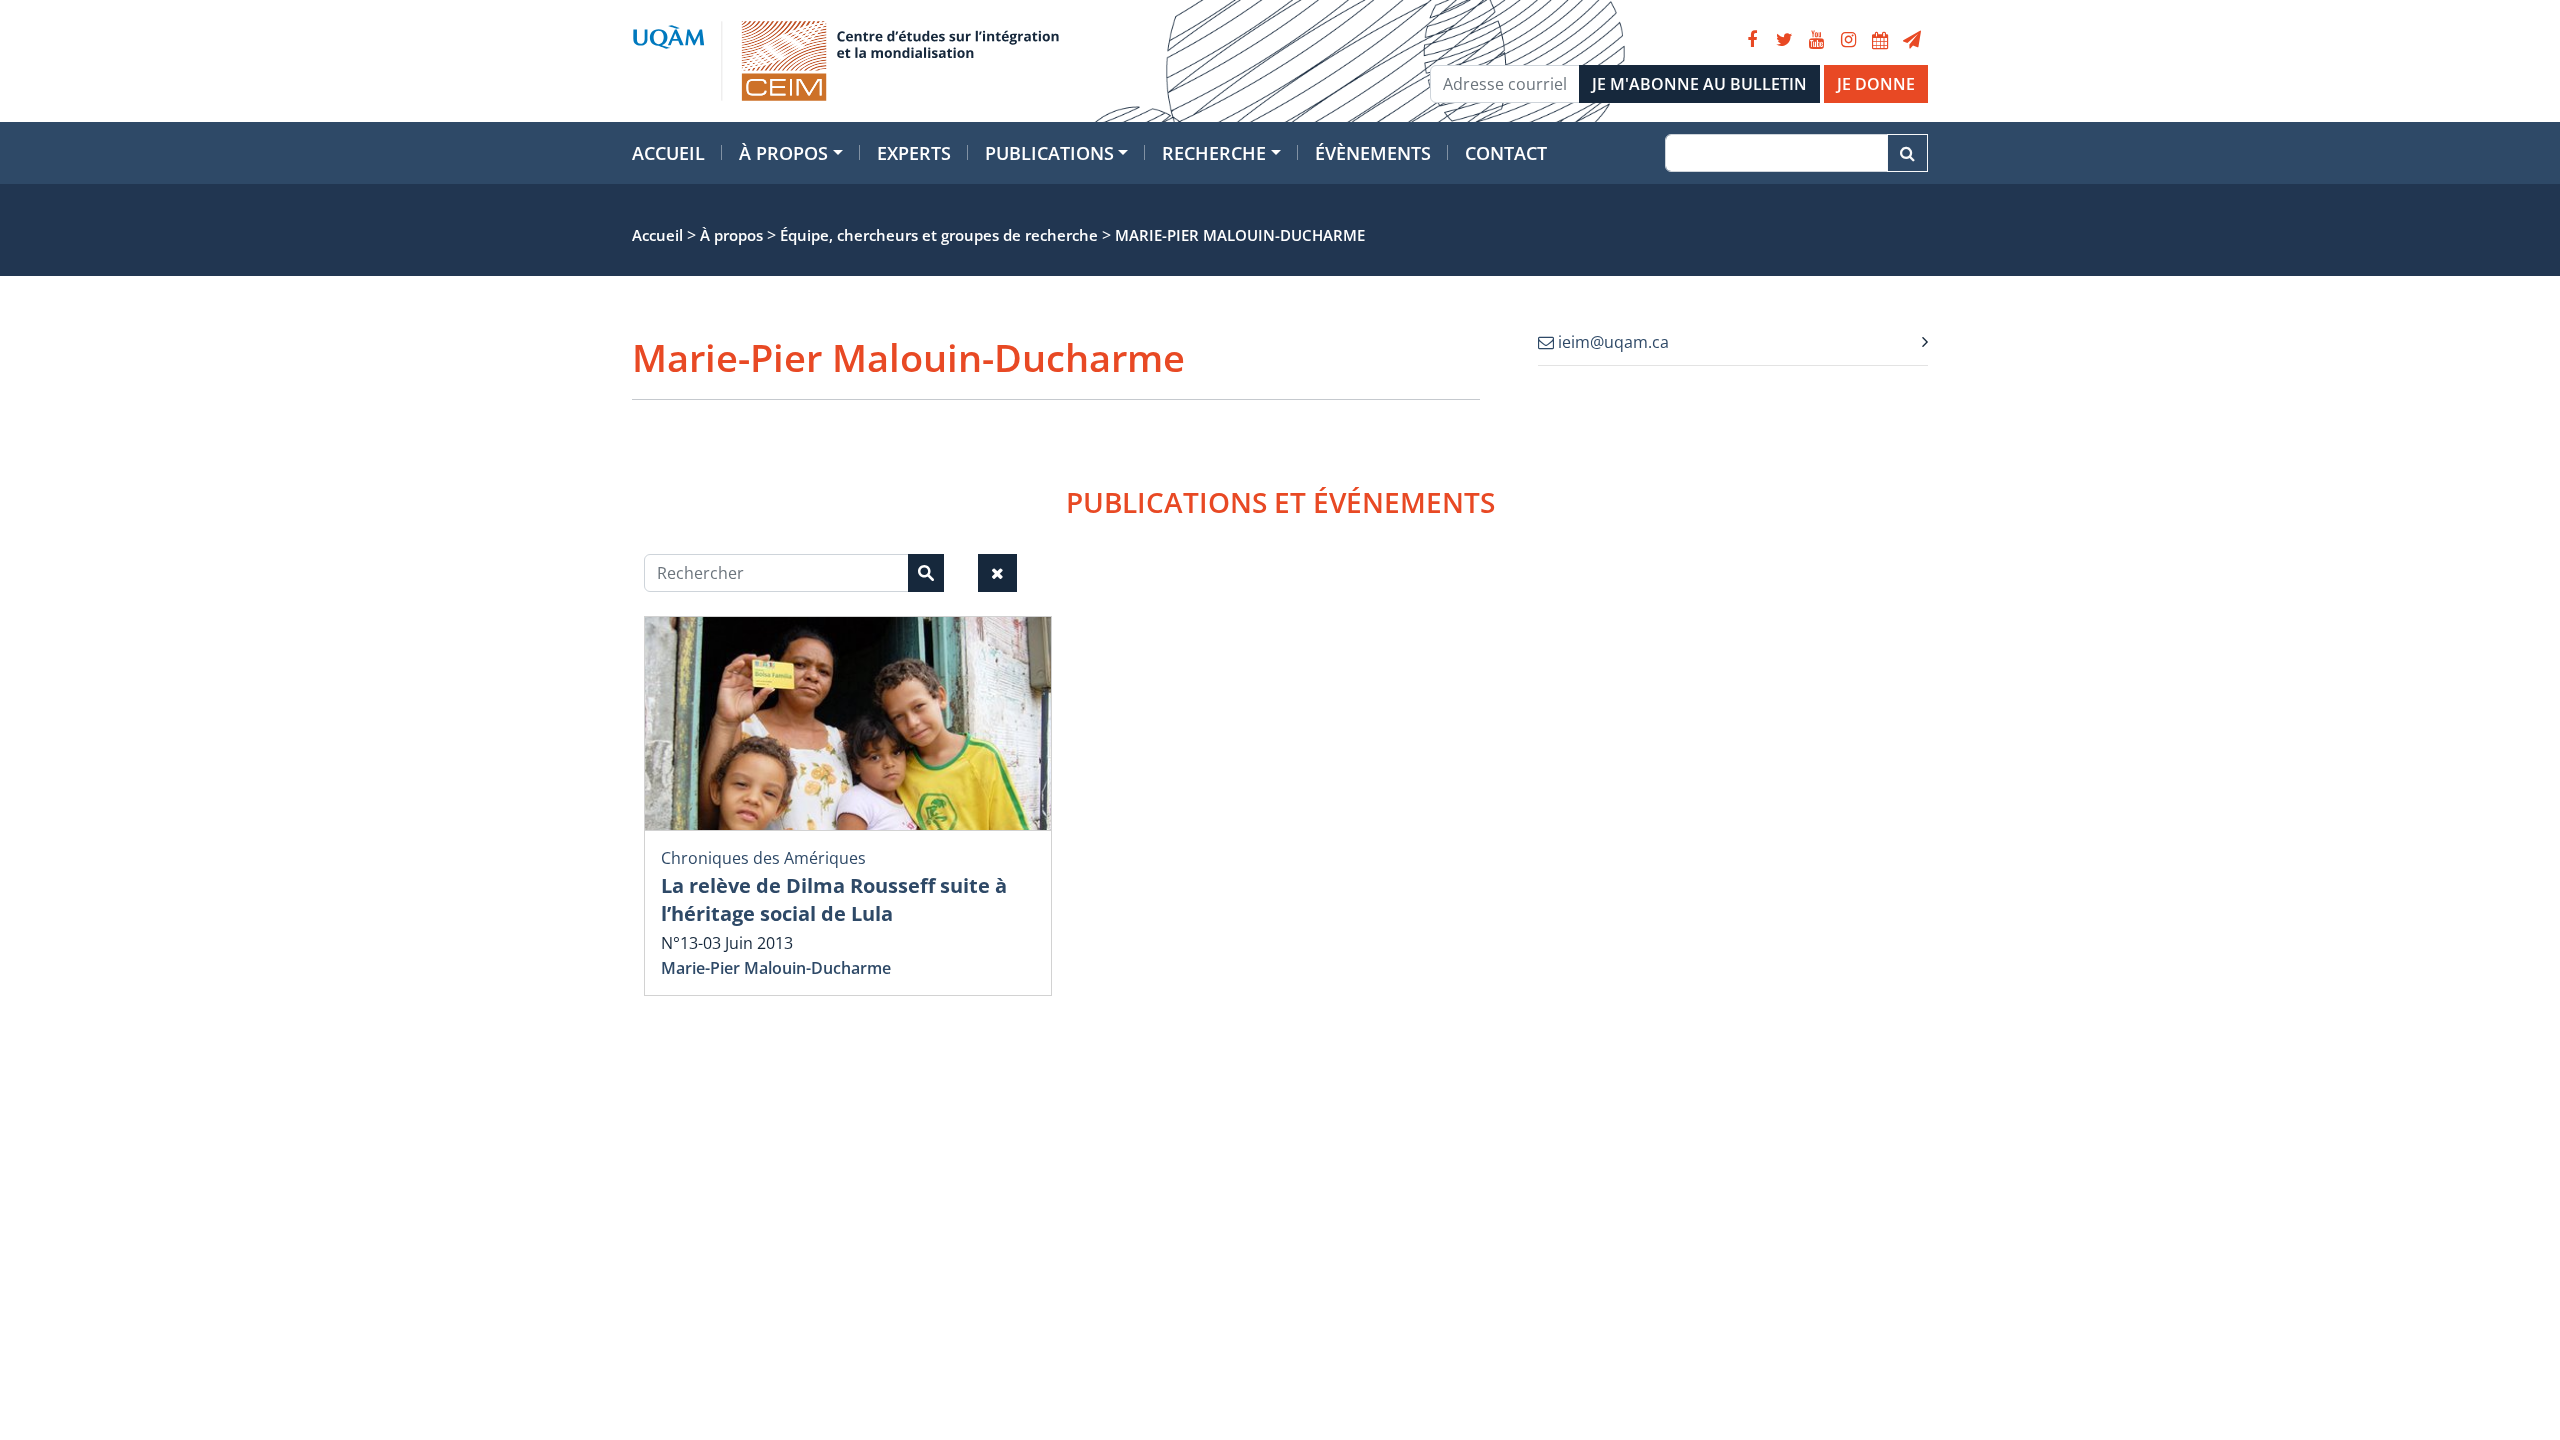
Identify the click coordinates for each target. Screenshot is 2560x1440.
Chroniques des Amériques (763, 858)
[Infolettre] (1912, 40)
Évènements (1373, 153)
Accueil (668, 153)
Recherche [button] (1214, 153)
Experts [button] (914, 153)
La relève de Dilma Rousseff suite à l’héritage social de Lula (834, 899)
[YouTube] (1816, 40)
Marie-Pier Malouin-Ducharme (776, 968)
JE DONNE (1876, 84)
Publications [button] (1049, 153)
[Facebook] (1752, 40)
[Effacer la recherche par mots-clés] (997, 573)
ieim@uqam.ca (1611, 342)
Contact (1506, 153)
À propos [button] (783, 153)
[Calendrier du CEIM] (1880, 40)
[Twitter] (1784, 40)
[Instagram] (1848, 40)
